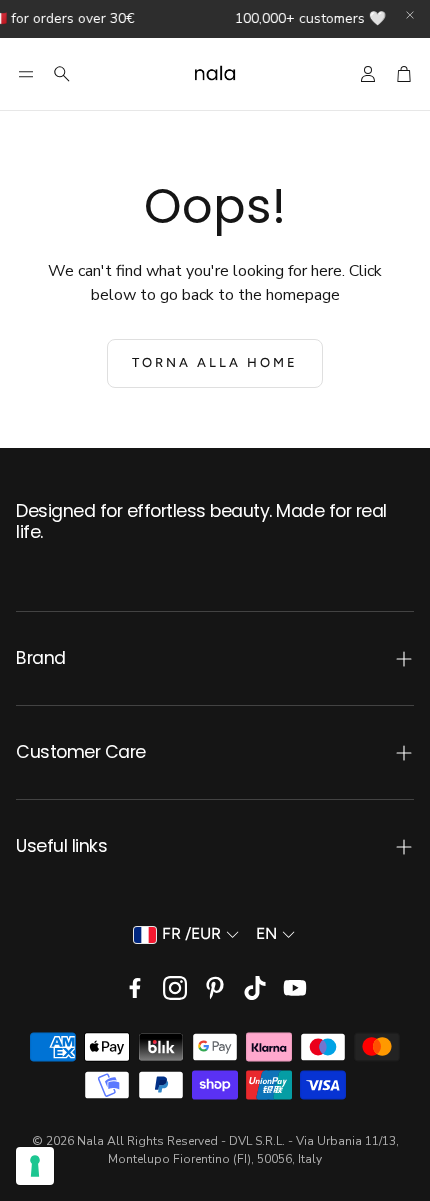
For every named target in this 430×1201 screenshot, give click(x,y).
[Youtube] (295, 988)
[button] (26, 74)
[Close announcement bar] (410, 15)
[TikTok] (255, 988)
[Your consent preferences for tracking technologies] (35, 1166)
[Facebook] (135, 988)
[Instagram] (175, 988)
